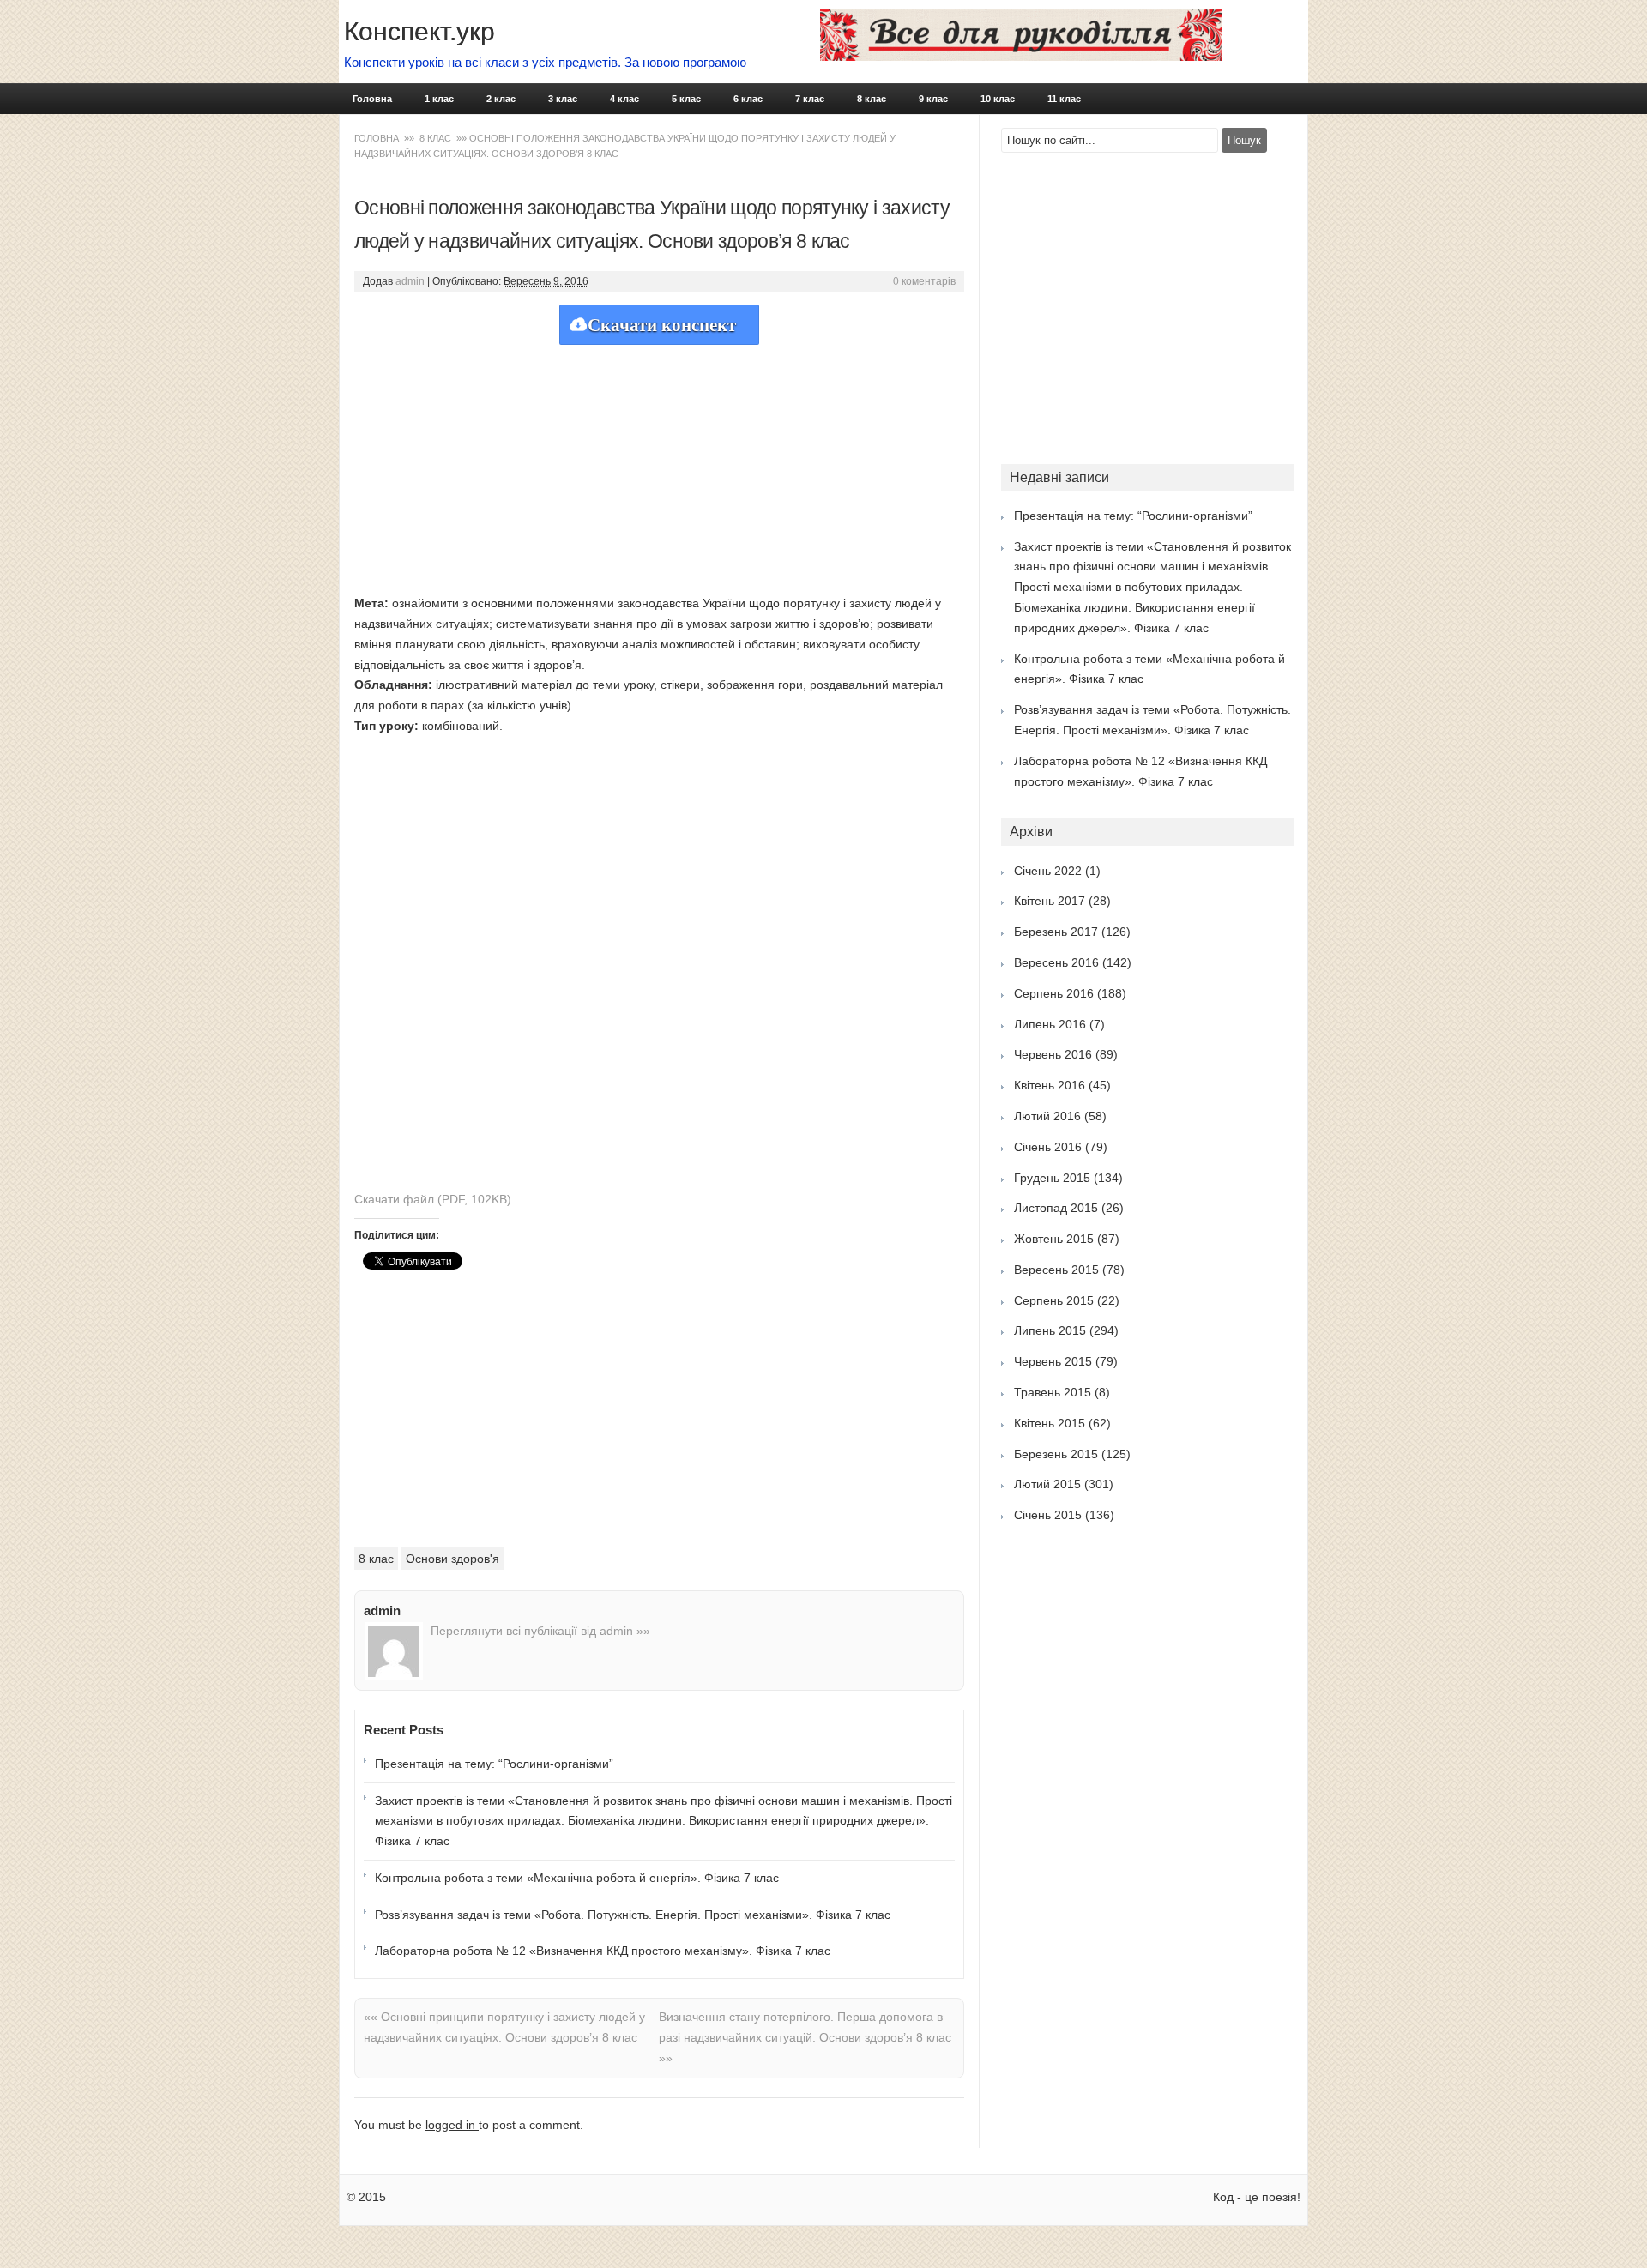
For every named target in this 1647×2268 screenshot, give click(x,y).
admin (410, 281)
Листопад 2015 (1056, 1208)
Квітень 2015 (1050, 1423)
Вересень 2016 (1056, 962)
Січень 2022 (1048, 871)
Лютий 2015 (1047, 1484)
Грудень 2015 (1052, 1178)
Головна (372, 99)
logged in (452, 2125)
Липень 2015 (1050, 1330)
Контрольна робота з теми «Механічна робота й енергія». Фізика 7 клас (577, 1878)
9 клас (933, 99)
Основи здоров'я (452, 1559)
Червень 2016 (1053, 1054)
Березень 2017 (1056, 932)
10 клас (998, 99)
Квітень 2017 (1050, 901)
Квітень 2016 (1050, 1085)
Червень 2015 (1053, 1361)
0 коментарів (924, 281)
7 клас (810, 99)
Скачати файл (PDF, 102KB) (433, 1199)
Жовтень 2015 (1054, 1239)
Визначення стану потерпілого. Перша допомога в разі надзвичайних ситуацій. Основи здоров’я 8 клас (805, 2037)
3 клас (563, 99)
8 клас (872, 99)
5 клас (686, 99)
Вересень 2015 (1056, 1270)
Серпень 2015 (1054, 1300)
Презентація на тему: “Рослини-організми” (494, 1764)
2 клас (501, 99)
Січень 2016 (1048, 1147)
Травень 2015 (1053, 1392)
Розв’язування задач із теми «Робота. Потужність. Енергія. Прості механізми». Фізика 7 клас (633, 1915)
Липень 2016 (1050, 1024)
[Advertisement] (659, 465)
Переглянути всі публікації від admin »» (540, 1631)
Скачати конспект (662, 325)
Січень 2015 (1048, 1515)
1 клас (439, 99)
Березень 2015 (1056, 1454)
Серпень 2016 (1054, 993)
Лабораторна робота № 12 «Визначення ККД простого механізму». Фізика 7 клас (603, 1951)
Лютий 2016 (1047, 1116)
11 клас (1064, 99)
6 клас (748, 99)
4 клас (624, 99)
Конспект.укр (419, 31)
